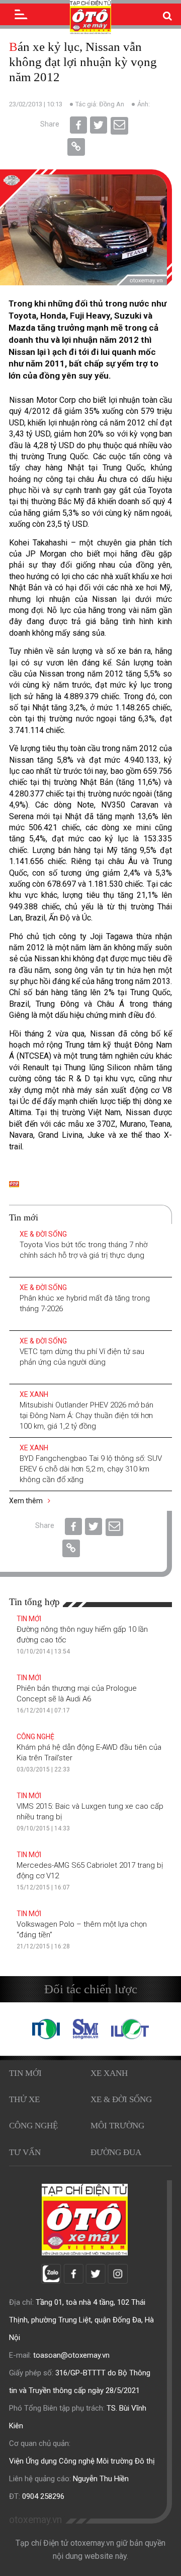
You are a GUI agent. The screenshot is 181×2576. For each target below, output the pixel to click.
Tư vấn (25, 2152)
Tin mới (29, 1619)
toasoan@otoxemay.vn (71, 2355)
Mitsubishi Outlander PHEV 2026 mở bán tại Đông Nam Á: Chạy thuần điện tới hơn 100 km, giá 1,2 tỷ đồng (86, 1416)
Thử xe (24, 2099)
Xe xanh (34, 1394)
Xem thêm (27, 1501)
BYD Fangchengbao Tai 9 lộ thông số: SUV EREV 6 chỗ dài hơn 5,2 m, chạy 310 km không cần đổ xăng (91, 1469)
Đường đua (116, 2152)
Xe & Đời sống (43, 1234)
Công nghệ (35, 1737)
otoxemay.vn (35, 2520)
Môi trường (117, 2126)
